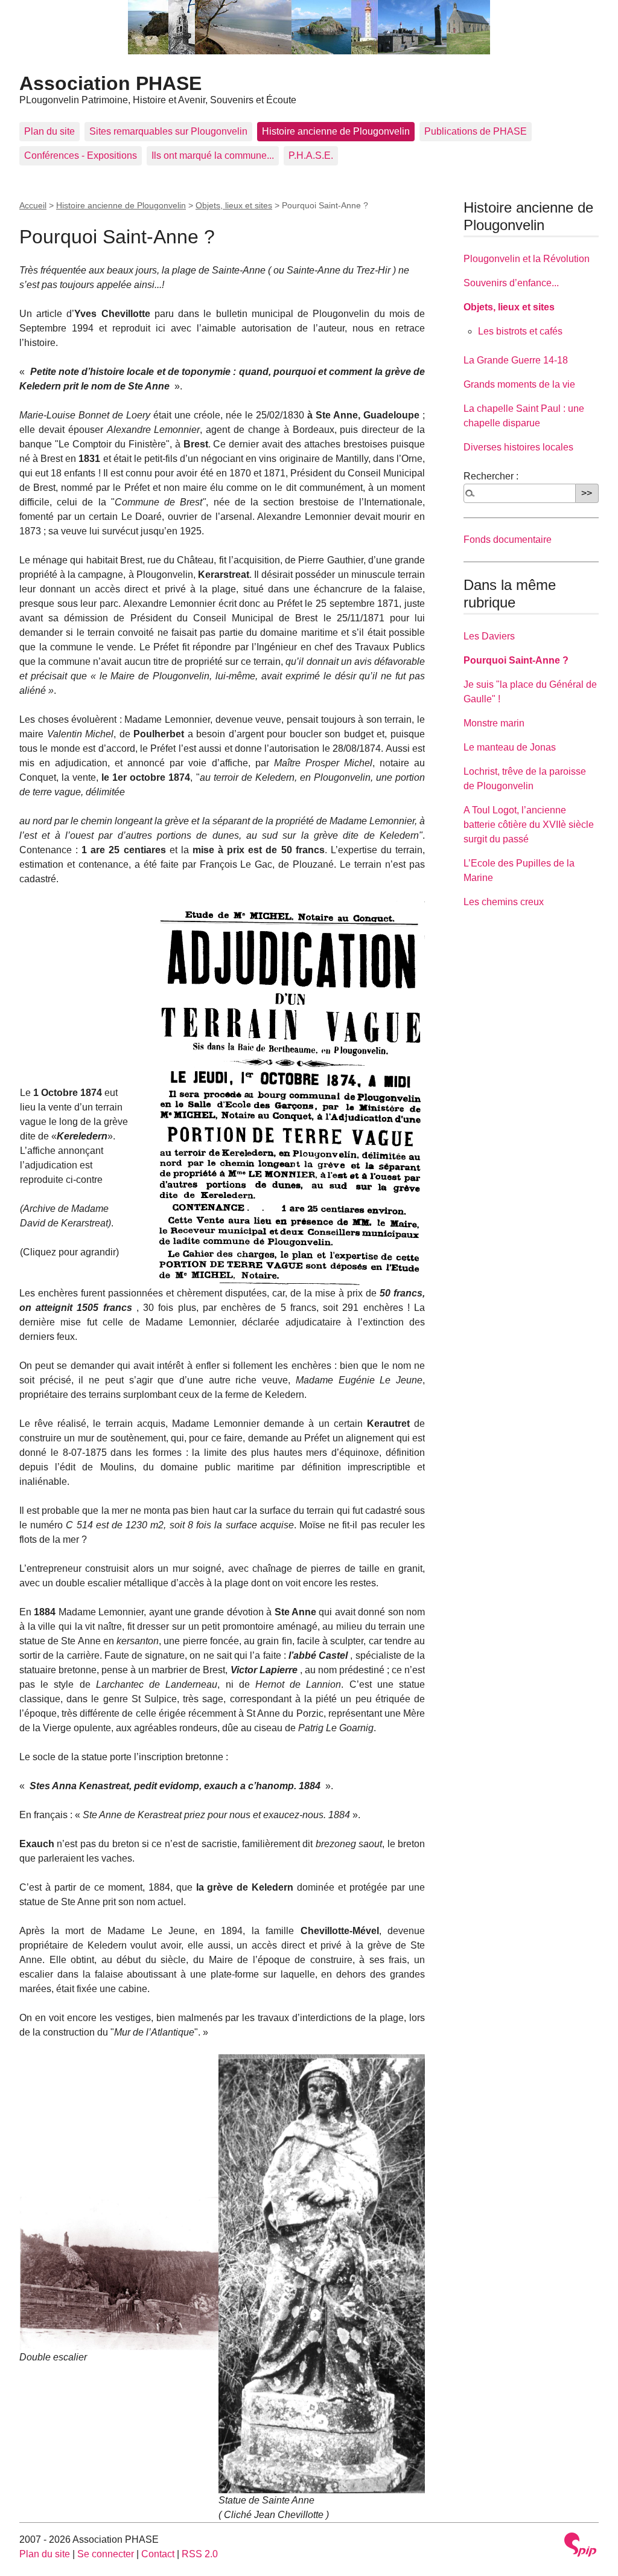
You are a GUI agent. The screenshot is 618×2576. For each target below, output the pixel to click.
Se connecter (106, 2554)
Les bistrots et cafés (520, 331)
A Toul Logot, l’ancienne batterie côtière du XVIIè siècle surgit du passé (529, 825)
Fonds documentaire (508, 540)
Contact (158, 2554)
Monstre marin (494, 723)
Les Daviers (489, 636)
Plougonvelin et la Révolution (527, 259)
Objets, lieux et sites (234, 205)
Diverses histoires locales (518, 447)
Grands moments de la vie (519, 384)
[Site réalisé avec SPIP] (581, 2545)
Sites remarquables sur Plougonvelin (168, 131)
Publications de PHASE (476, 131)
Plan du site (49, 131)
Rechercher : (491, 476)
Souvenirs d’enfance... (511, 283)
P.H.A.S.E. (311, 155)
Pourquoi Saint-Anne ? (516, 660)
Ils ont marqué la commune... (213, 155)
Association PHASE (110, 83)
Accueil (33, 205)
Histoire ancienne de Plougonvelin (336, 131)
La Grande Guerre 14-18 (516, 360)
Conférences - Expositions (81, 155)
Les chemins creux (504, 902)
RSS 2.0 (200, 2554)
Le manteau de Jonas (510, 747)
